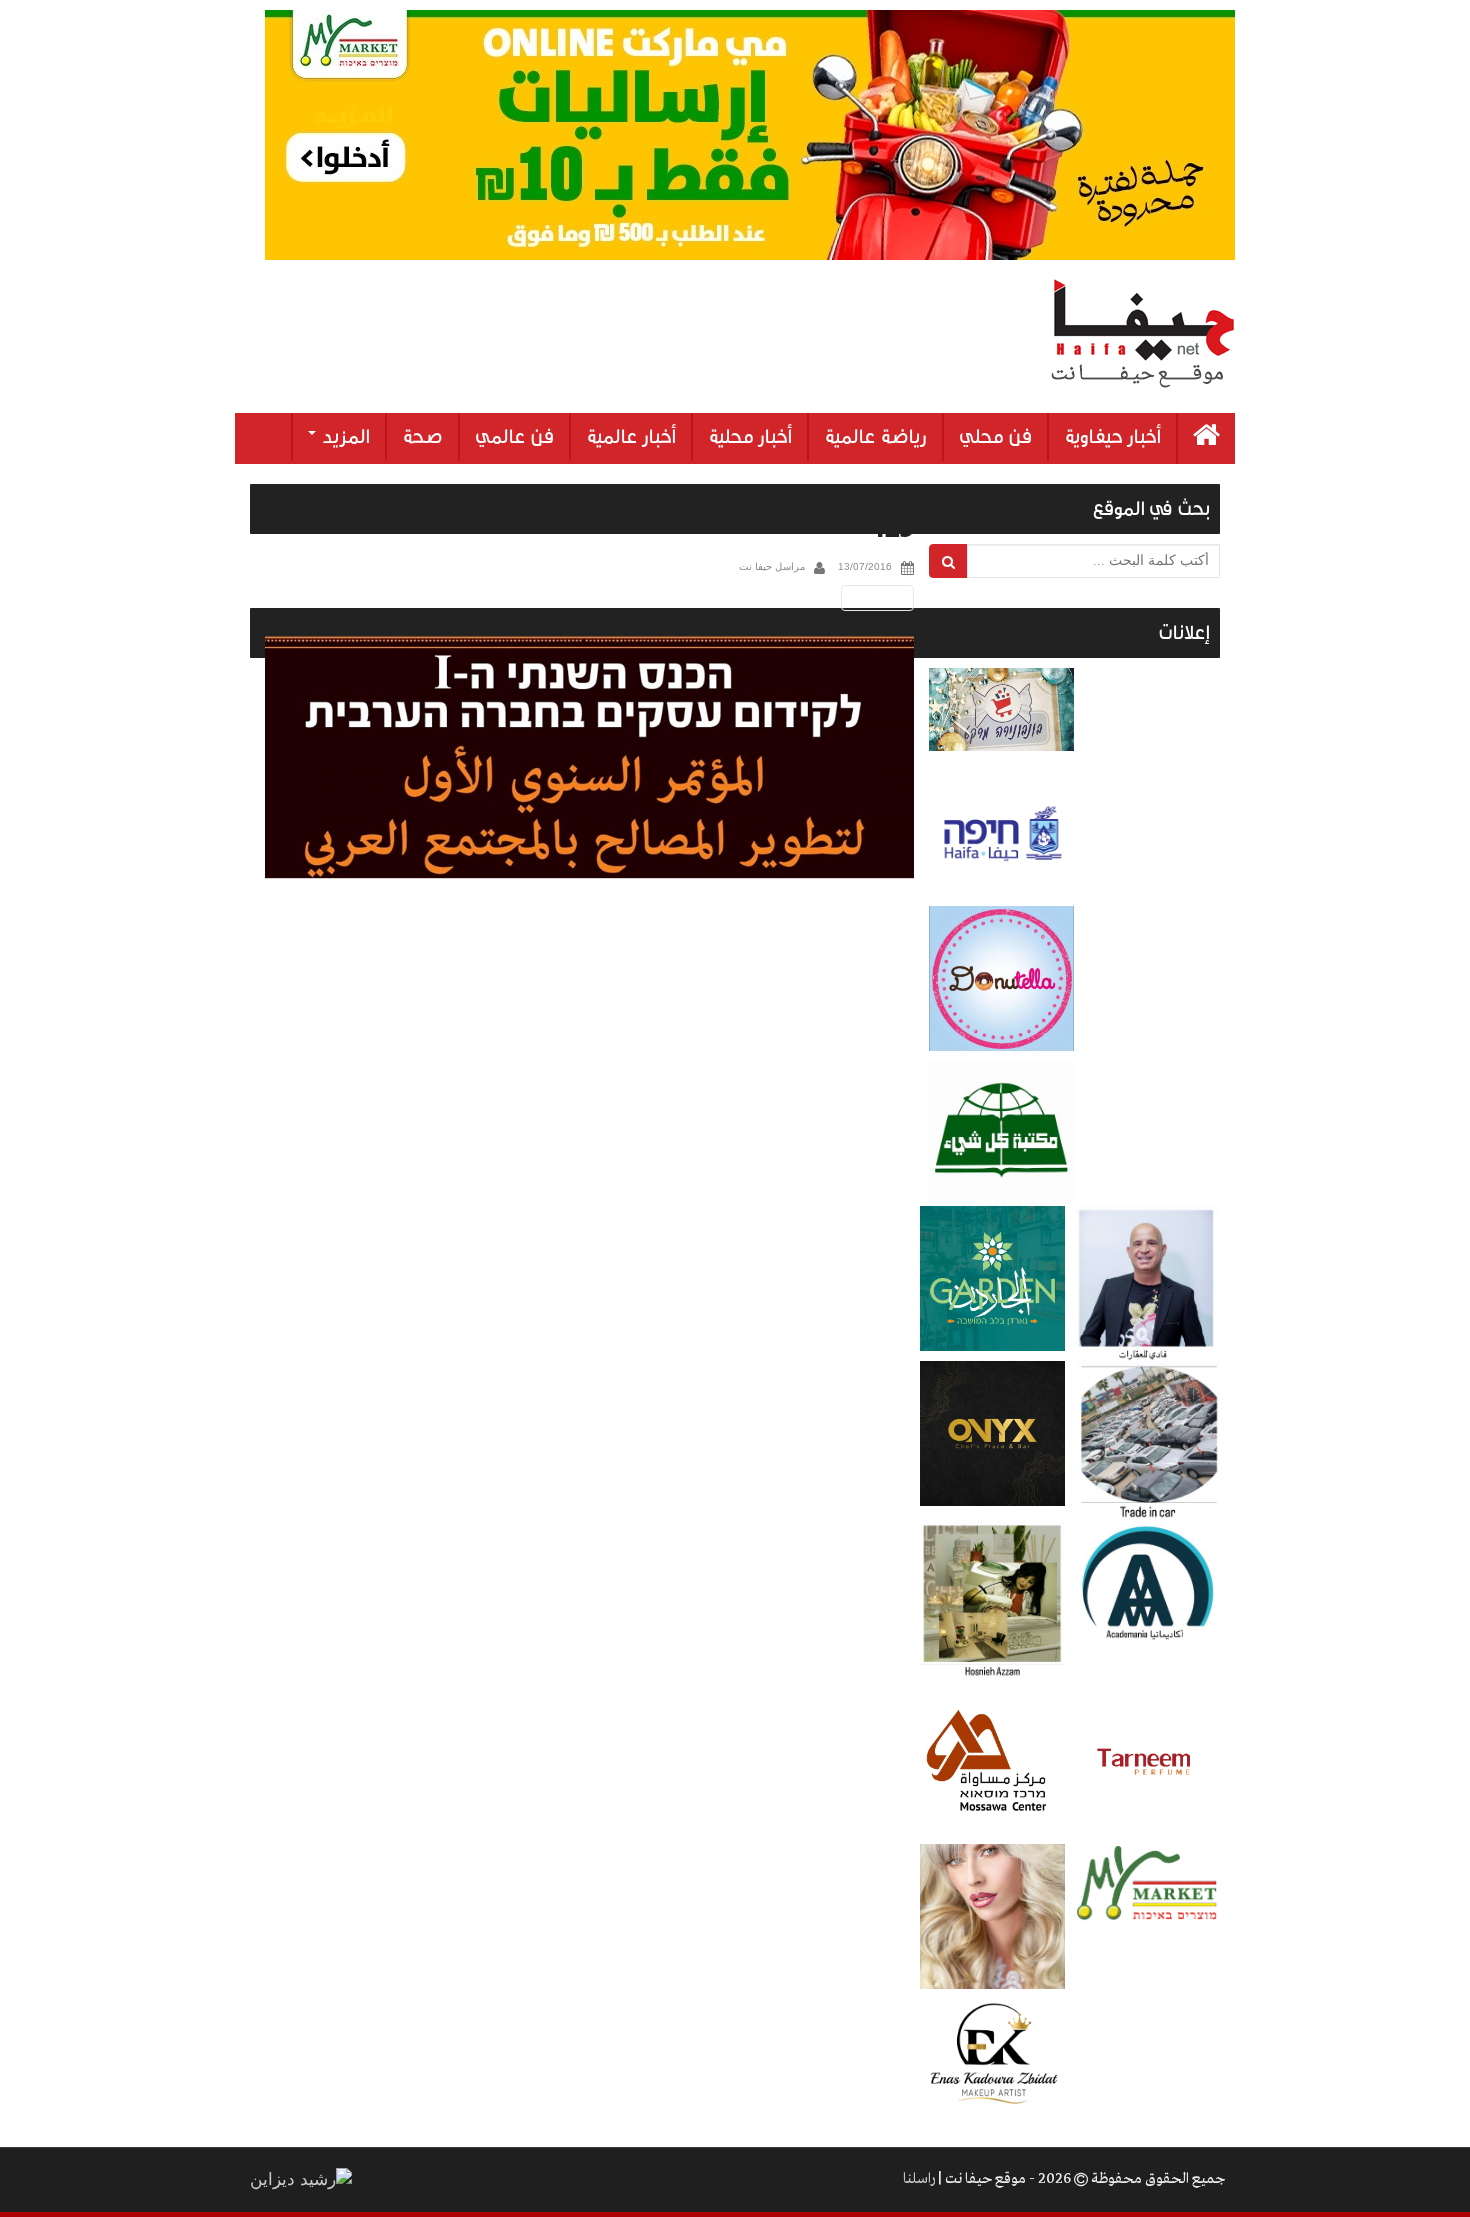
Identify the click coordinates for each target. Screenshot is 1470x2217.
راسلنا (919, 2179)
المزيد (344, 437)
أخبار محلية (750, 437)
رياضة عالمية (875, 437)
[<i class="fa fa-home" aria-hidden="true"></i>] (1206, 438)
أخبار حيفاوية (1112, 437)
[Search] (948, 561)
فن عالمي (514, 437)
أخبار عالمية (631, 437)
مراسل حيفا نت (772, 566)
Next (881, 597)
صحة (422, 437)
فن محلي (995, 437)
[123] (589, 757)
